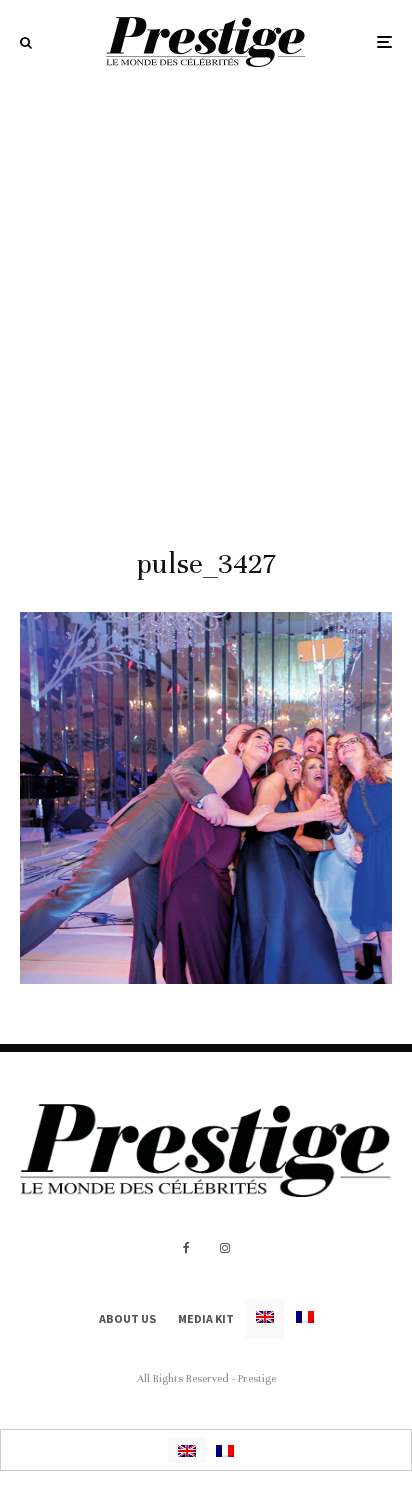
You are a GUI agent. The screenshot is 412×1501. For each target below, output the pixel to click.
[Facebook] (186, 1248)
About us (127, 1318)
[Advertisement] (206, 300)
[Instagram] (225, 1248)
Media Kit (206, 1318)
